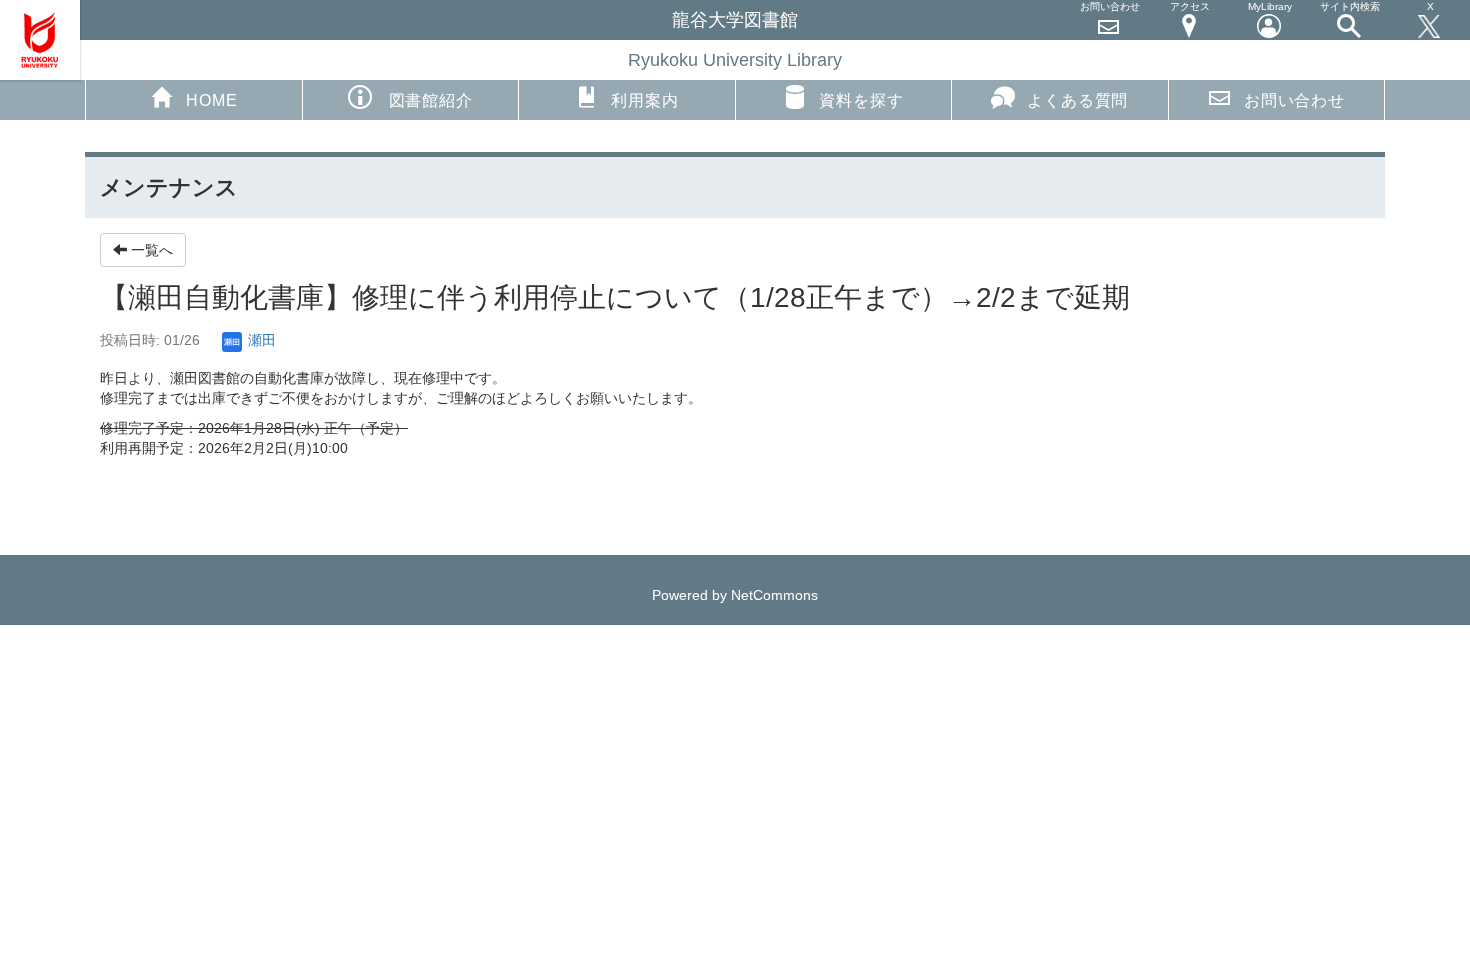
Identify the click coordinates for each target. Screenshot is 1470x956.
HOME (211, 100)
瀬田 (260, 340)
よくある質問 (1077, 100)
